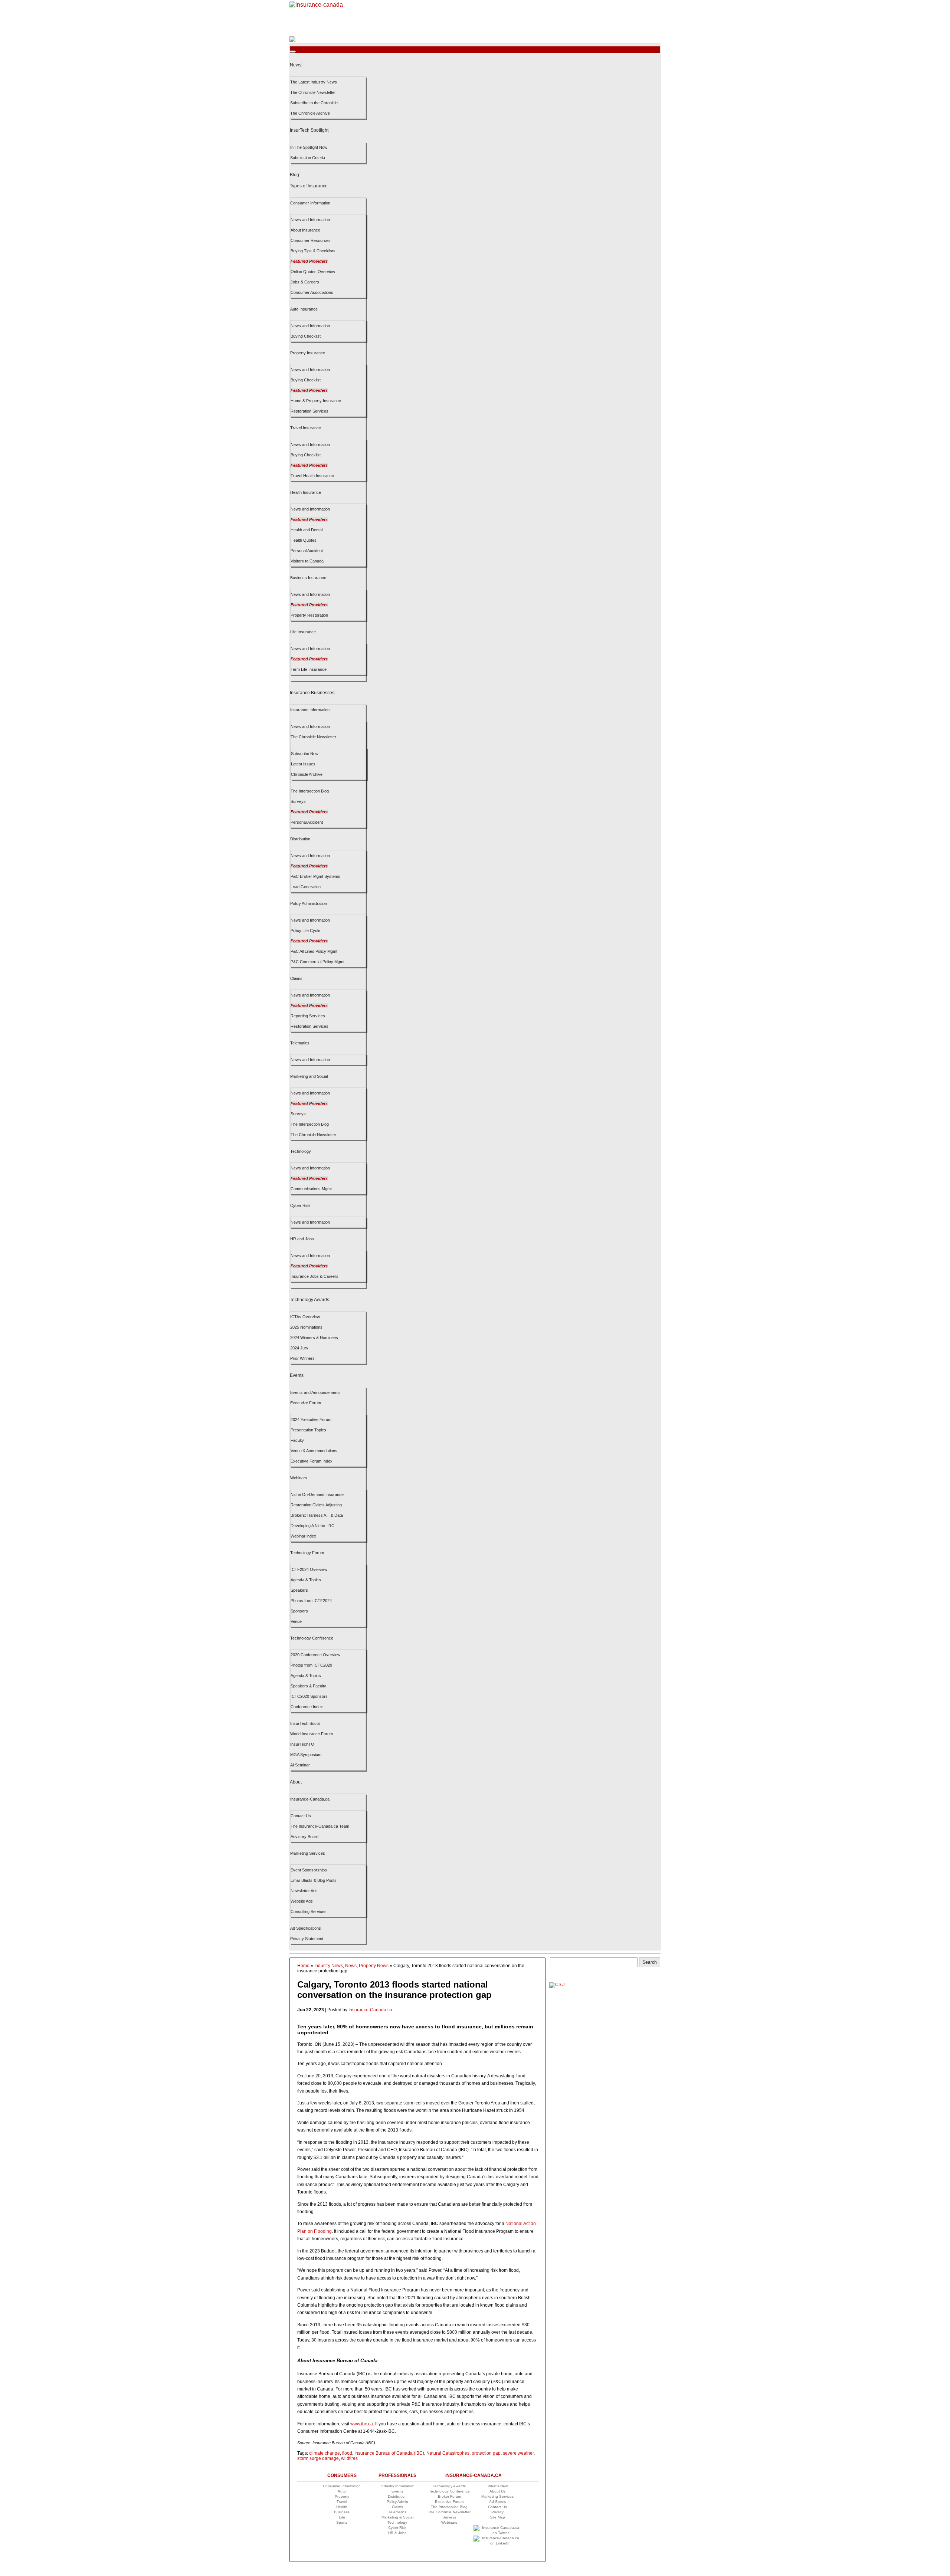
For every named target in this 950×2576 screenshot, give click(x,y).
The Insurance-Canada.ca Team (320, 1826)
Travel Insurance (306, 428)
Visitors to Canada (307, 561)
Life (342, 2517)
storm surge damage (318, 2458)
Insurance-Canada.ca (310, 1799)
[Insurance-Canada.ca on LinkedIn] (498, 2543)
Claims (296, 978)
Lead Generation (306, 887)
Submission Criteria (308, 158)
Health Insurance (306, 492)
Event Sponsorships (309, 1870)
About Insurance (305, 230)
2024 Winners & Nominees (314, 1338)
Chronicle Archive (307, 774)
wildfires (349, 2458)
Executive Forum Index (312, 1461)
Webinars (299, 1478)
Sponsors (299, 1611)
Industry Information (397, 2486)
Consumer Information (310, 203)
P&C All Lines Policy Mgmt (314, 951)
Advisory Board (304, 1837)
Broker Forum (449, 2496)
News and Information (310, 220)
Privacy (497, 2512)
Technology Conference (312, 1638)
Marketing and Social (309, 1076)
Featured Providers (309, 261)
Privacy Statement (307, 1939)
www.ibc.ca (362, 2424)
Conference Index (307, 1707)
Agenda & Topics (306, 1580)
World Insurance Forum (312, 1734)
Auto (342, 2491)
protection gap (486, 2453)
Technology (301, 1151)
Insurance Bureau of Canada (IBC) (389, 2453)
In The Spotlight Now (309, 147)
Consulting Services (309, 1912)
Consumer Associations (312, 292)
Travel (342, 2502)
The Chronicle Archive (310, 113)
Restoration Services (309, 411)
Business (342, 2512)
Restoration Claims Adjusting (316, 1505)
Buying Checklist (306, 336)
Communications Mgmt (311, 1189)
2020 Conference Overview (315, 1655)
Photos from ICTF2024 (311, 1601)
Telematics (300, 1043)
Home (303, 1966)
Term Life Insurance (309, 669)
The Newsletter (449, 2512)
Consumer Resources (311, 240)
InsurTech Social (305, 1723)
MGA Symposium (306, 1755)
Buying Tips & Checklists (313, 251)
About (296, 1782)
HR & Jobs (397, 2533)
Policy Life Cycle (305, 931)
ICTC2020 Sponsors (309, 1696)
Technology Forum (307, 1553)
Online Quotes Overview (313, 272)
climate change (325, 2453)
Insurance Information (310, 710)
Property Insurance (308, 353)
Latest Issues (303, 764)
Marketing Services (308, 1853)
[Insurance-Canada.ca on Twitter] (498, 2533)
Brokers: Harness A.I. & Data (317, 1515)
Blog (294, 175)
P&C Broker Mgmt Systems (315, 876)
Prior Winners (302, 1358)
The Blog (449, 2507)
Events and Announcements (315, 1392)
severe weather (518, 2453)
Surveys (298, 801)
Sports (342, 2522)
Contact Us (301, 1816)
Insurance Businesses (312, 693)
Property (342, 2496)
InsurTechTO (302, 1744)
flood (347, 2453)
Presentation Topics (308, 1430)
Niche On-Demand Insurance (317, 1494)
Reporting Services (308, 1016)
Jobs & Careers (305, 282)
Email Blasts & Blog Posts (314, 1880)
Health (342, 2507)
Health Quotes (304, 540)
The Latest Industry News (314, 82)
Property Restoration (309, 615)
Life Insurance (303, 632)
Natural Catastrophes (448, 2453)
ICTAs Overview (305, 1317)
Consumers (342, 2475)
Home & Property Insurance (316, 401)
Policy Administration (309, 903)
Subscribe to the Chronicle (314, 103)
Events (297, 1375)
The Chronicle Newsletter (313, 92)
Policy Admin (397, 2502)
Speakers (299, 1590)
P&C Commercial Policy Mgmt (317, 962)
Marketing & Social (397, 2517)
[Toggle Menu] (293, 52)
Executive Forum (306, 1403)
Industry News (329, 1966)
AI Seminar (300, 1765)
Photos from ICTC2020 (311, 1665)
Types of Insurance (309, 186)
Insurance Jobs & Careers (315, 1276)
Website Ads (302, 1901)
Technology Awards (309, 1300)
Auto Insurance (304, 309)
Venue (296, 1621)
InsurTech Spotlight (309, 130)
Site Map (497, 2517)
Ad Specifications (306, 1928)
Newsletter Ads (304, 1891)
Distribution (300, 839)
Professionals (397, 2475)
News (296, 65)
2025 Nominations (306, 1327)
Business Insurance (308, 578)
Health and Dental (307, 530)
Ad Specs (497, 2502)
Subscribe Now (305, 754)
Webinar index (303, 1536)
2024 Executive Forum (311, 1420)
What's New (498, 2486)
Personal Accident (307, 551)
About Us (497, 2491)
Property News (374, 1966)
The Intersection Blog (310, 791)
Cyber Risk (300, 1205)
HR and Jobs (302, 1239)
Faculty (297, 1440)
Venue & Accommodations (314, 1451)
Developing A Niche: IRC (312, 1526)
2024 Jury (299, 1348)
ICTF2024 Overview (309, 1569)
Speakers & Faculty (308, 1686)
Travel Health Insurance (312, 476)
